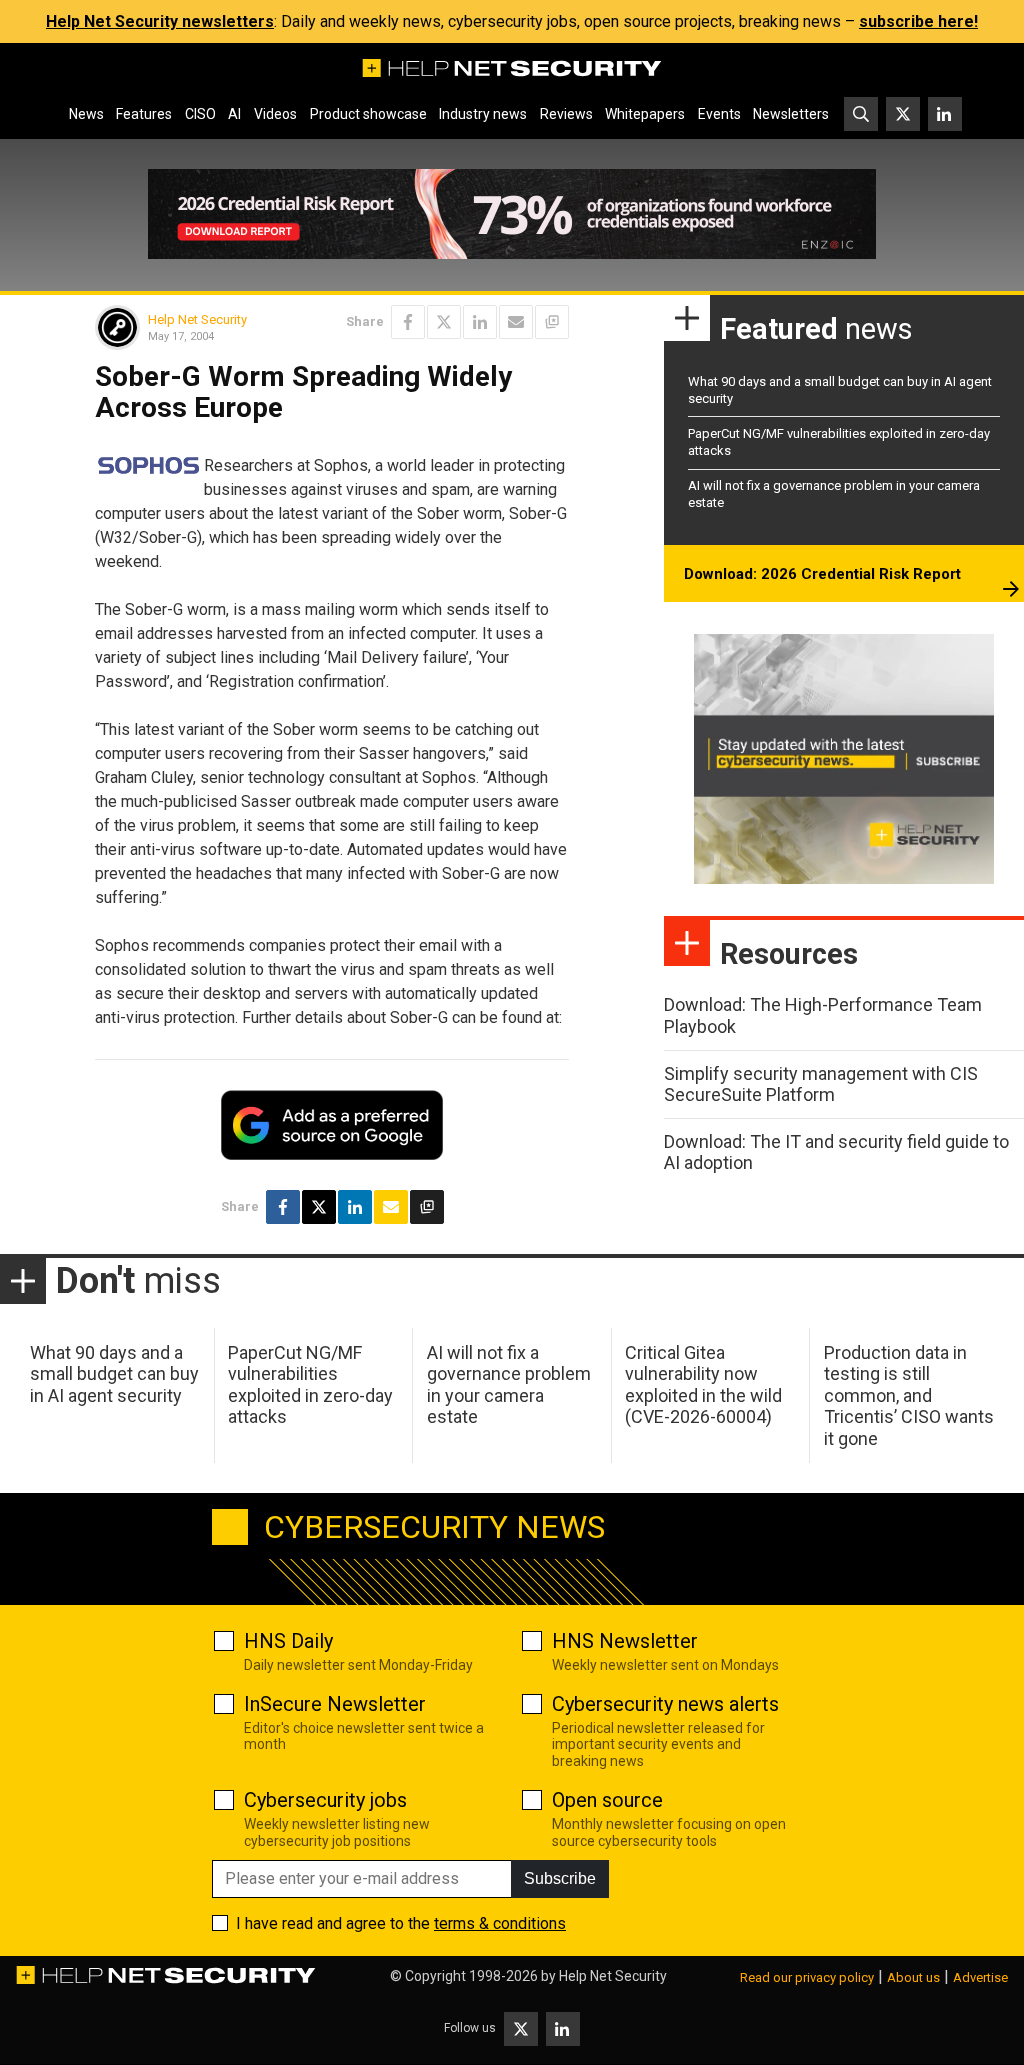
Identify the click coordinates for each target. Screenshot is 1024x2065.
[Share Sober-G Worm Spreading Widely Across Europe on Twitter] (444, 322)
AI (234, 114)
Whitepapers (645, 114)
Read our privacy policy (807, 1977)
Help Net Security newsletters (160, 21)
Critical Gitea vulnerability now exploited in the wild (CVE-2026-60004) (703, 1385)
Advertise (980, 1977)
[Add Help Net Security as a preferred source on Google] (552, 322)
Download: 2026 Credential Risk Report (822, 574)
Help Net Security (197, 319)
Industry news (483, 114)
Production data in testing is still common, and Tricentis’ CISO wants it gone (909, 1395)
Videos (275, 114)
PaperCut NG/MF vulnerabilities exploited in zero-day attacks (310, 1385)
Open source (607, 1800)
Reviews (566, 114)
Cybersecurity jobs (325, 1800)
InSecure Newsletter (335, 1704)
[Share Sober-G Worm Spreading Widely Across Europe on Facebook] (408, 322)
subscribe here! (918, 21)
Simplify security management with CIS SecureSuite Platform (821, 1084)
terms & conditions (500, 1923)
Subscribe (560, 1878)
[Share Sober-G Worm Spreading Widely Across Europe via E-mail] (516, 322)
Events (719, 114)
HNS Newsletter (625, 1641)
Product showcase (368, 114)
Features (144, 114)
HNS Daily (288, 1641)
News (86, 114)
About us (913, 1977)
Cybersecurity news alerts (665, 1704)
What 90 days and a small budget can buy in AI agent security (114, 1374)
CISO (200, 114)
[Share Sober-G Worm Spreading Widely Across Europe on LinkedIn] (480, 322)
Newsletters (791, 114)
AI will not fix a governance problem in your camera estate (509, 1385)
